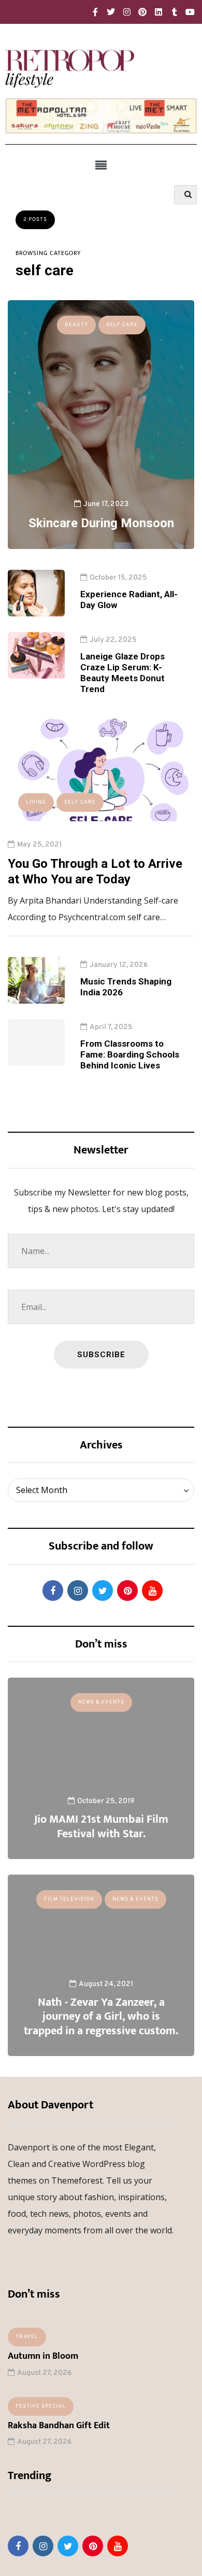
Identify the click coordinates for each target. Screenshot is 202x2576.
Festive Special (41, 2406)
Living (36, 802)
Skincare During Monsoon (101, 523)
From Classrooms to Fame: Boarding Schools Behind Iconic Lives (130, 1055)
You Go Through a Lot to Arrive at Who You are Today (95, 871)
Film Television (69, 1899)
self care (122, 325)
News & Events (101, 1702)
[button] (101, 165)
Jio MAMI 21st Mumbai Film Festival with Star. (101, 1827)
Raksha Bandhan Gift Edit (59, 2426)
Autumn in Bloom (43, 2356)
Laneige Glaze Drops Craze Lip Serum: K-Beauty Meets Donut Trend (122, 673)
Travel (27, 2337)
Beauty (76, 325)
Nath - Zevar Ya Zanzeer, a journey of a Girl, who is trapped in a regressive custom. (101, 2017)
